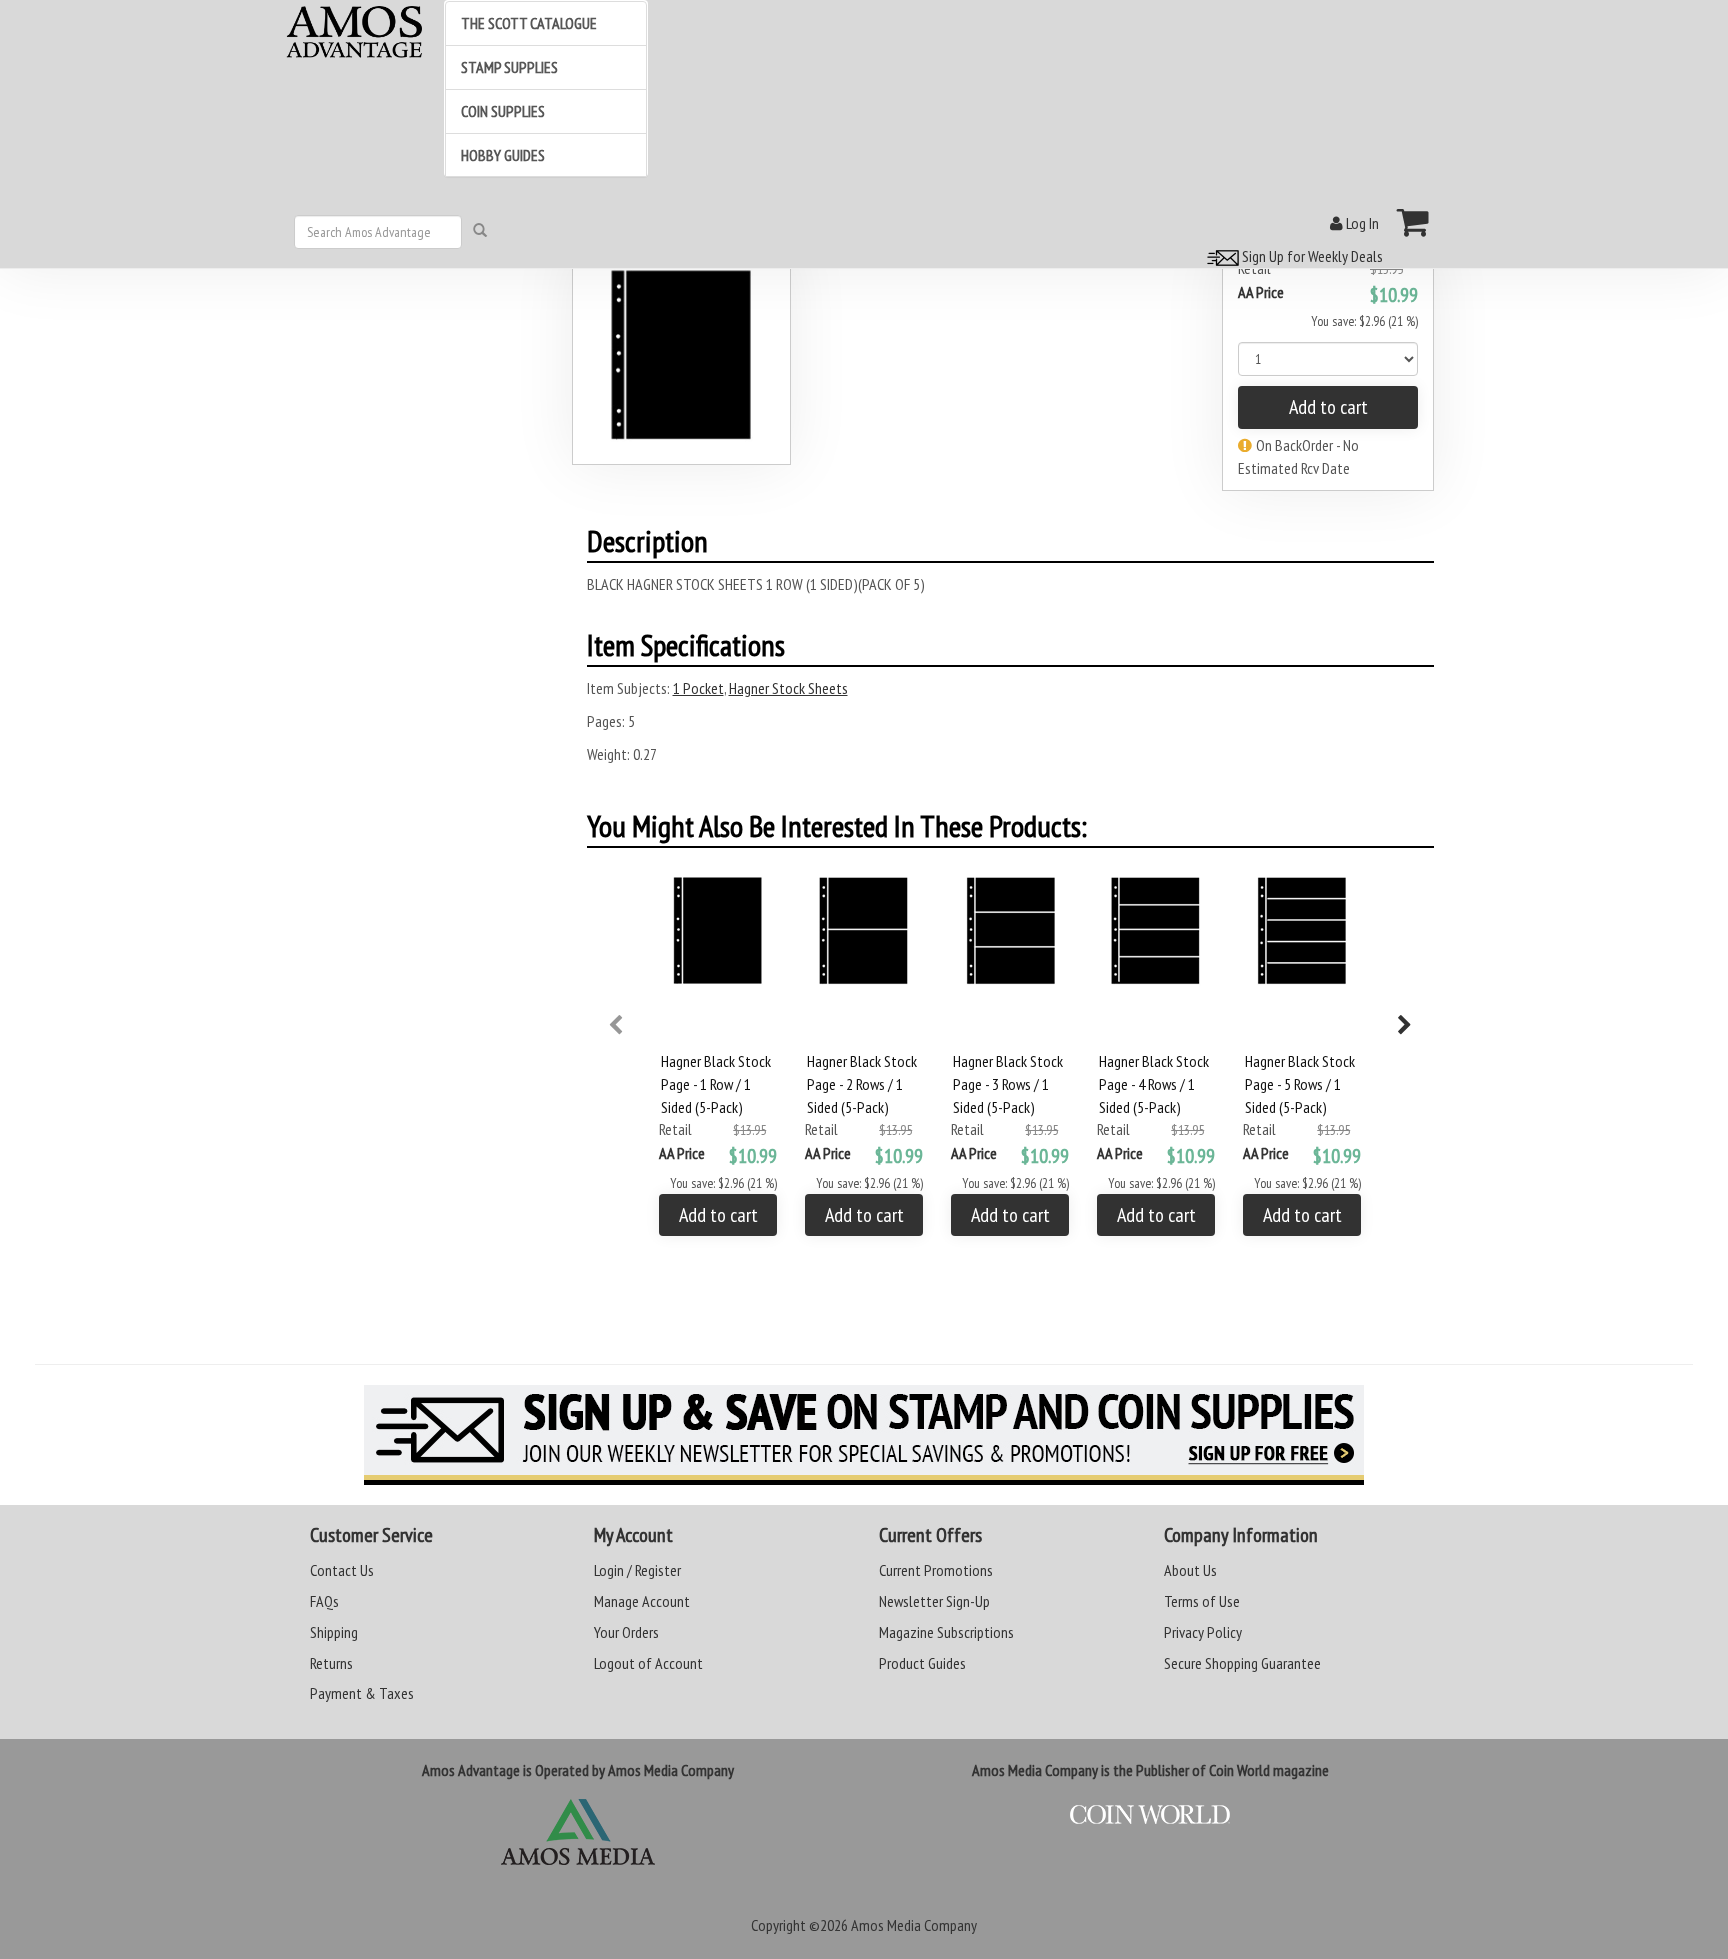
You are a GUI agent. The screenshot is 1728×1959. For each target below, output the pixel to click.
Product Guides (922, 1663)
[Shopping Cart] (1413, 222)
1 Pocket (698, 688)
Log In (1361, 223)
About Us (1190, 1570)
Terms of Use (1202, 1601)
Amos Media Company (914, 1925)
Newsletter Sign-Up (934, 1601)
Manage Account (642, 1601)
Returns (331, 1663)
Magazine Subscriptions (946, 1632)
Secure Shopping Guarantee (1242, 1663)
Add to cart (1328, 407)
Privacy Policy (1203, 1632)
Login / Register (637, 1570)
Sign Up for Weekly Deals (1311, 256)
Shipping (334, 1632)
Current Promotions (936, 1570)
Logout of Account (648, 1663)
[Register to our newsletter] (864, 1435)
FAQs (324, 1601)
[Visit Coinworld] (1150, 1815)
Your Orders (626, 1632)
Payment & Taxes (362, 1693)
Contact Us (342, 1570)
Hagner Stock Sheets (788, 688)
